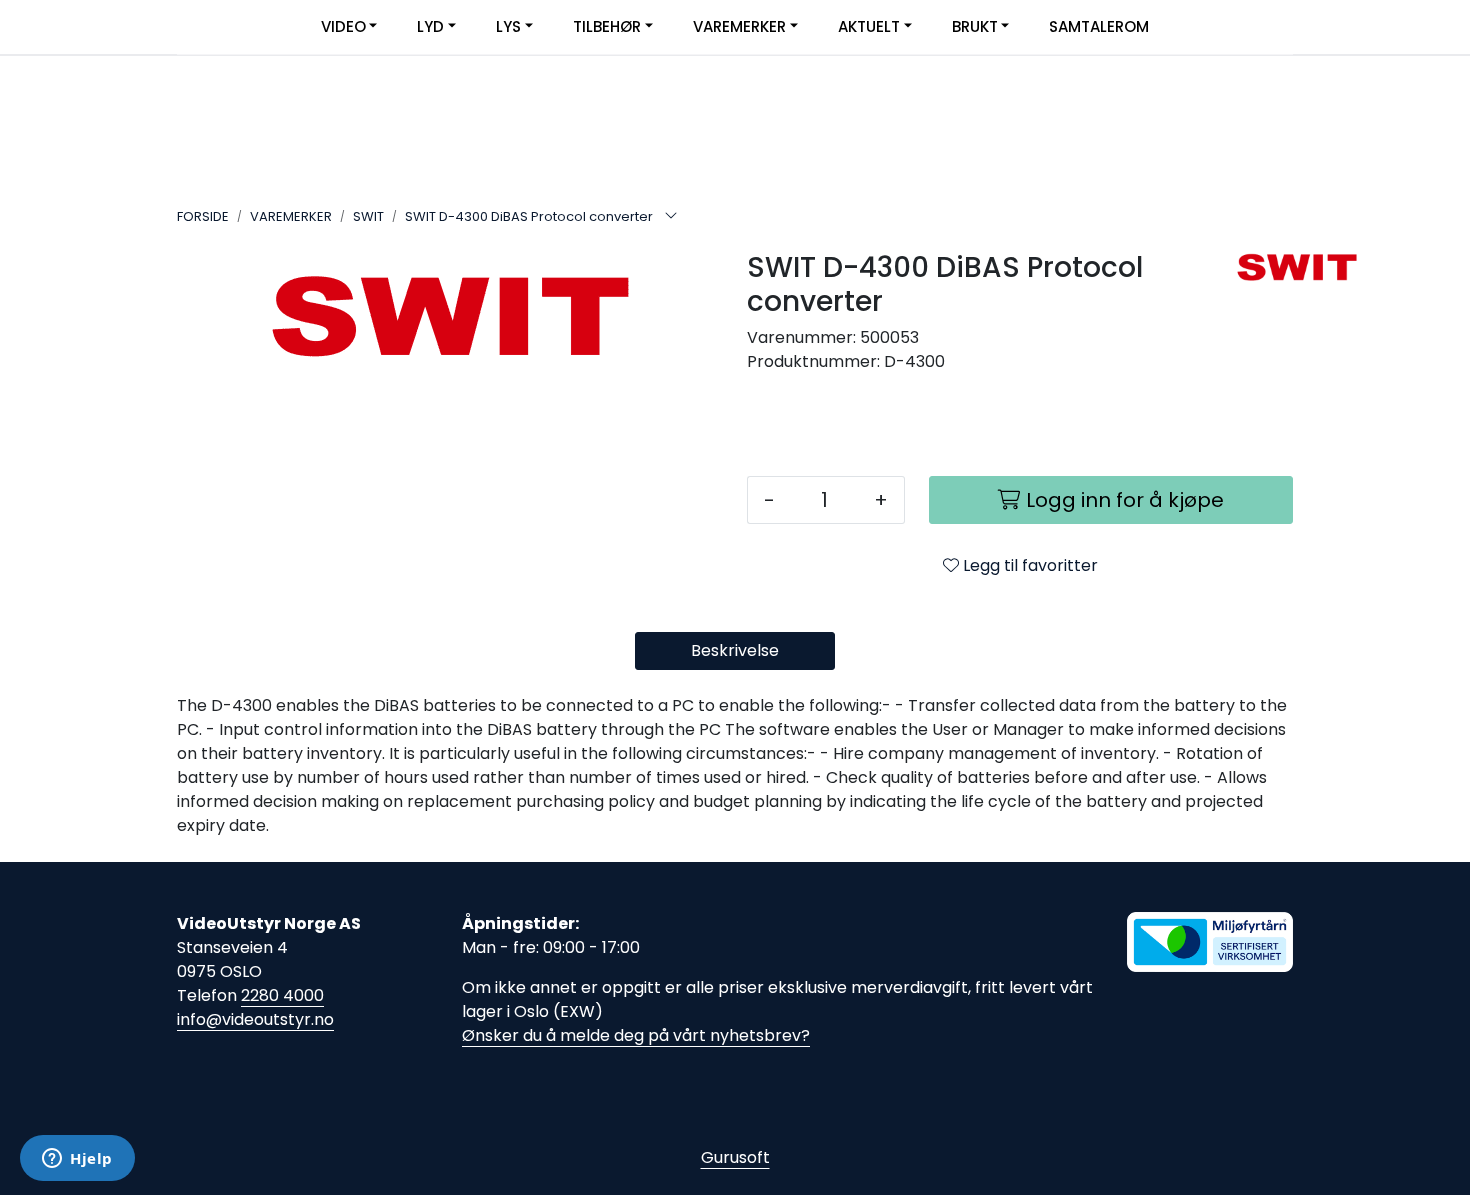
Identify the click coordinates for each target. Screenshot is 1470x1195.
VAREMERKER (739, 26)
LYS (508, 26)
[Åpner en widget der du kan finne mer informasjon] (77, 1160)
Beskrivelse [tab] (735, 650)
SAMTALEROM (1099, 26)
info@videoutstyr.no (255, 1019)
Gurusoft (735, 1157)
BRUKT (975, 26)
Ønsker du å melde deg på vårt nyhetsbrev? (636, 1035)
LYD (430, 26)
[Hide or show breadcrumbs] (671, 217)
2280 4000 (282, 995)
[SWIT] (1257, 267)
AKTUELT (869, 26)
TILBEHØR (607, 26)
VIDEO (343, 26)
